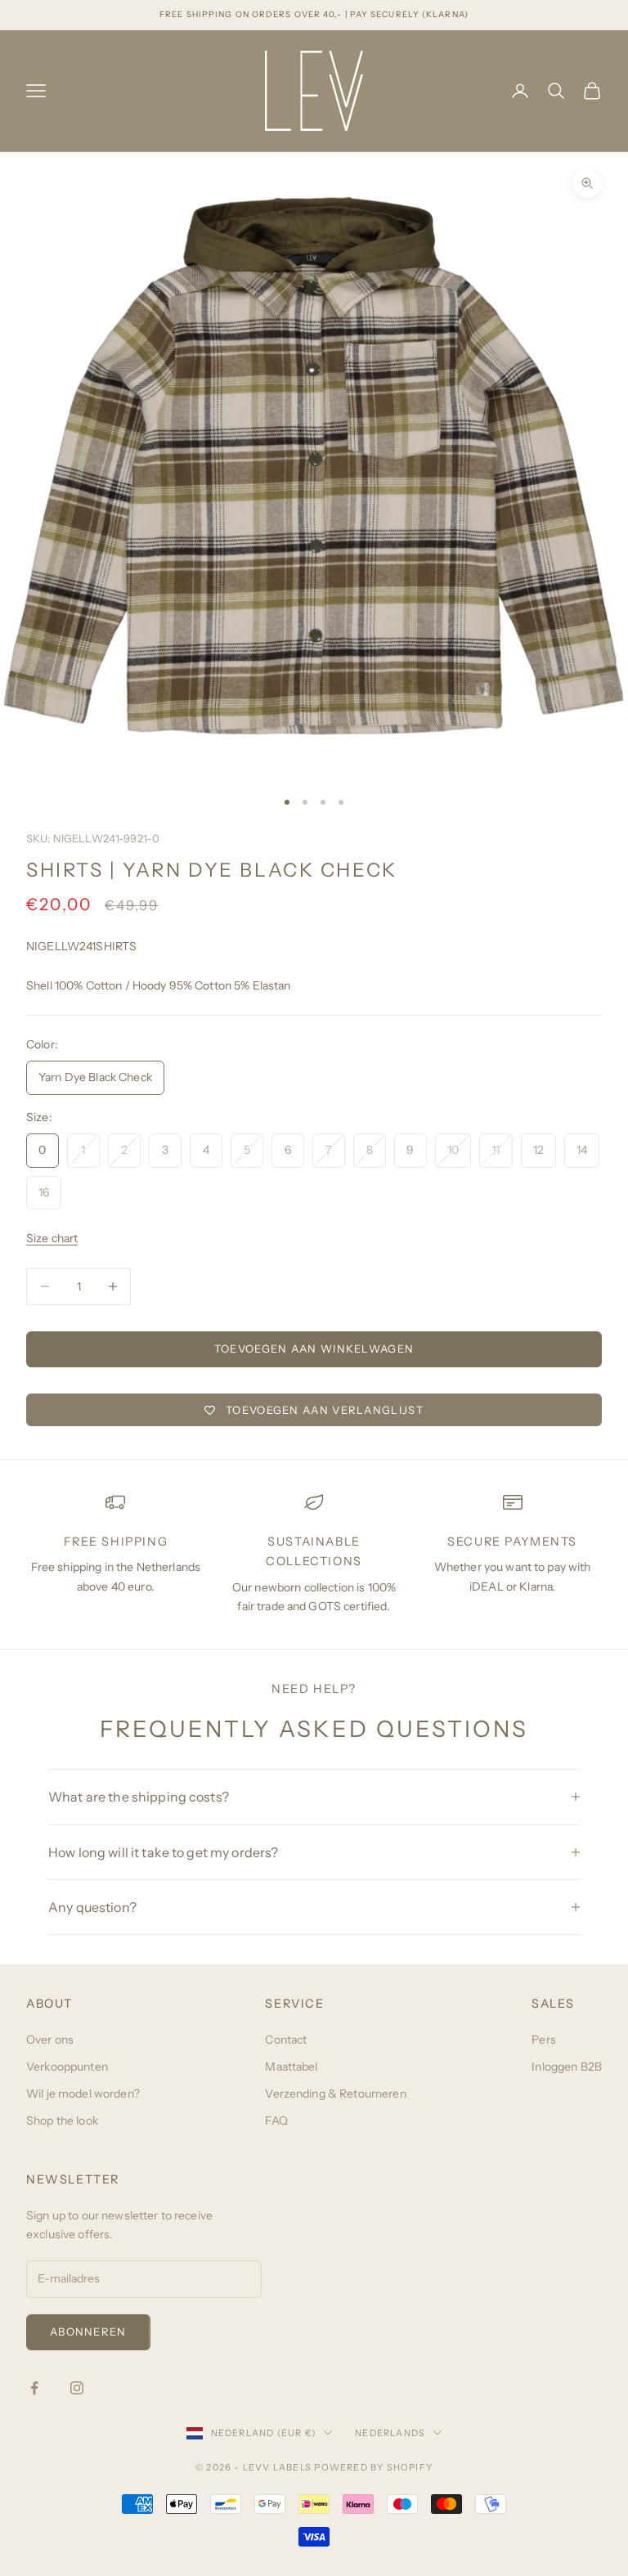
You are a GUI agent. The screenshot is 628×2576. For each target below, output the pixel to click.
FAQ (276, 2120)
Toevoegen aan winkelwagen (314, 1349)
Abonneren (88, 2331)
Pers (544, 2040)
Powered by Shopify (373, 2467)
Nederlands (390, 2433)
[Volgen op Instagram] (77, 2388)
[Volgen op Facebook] (34, 2388)
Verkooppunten (67, 2067)
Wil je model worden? (83, 2094)
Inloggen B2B (567, 2067)
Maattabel (291, 2067)
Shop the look (62, 2120)
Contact (286, 2040)
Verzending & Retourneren (335, 2094)
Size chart (52, 1238)
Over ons (50, 2040)
